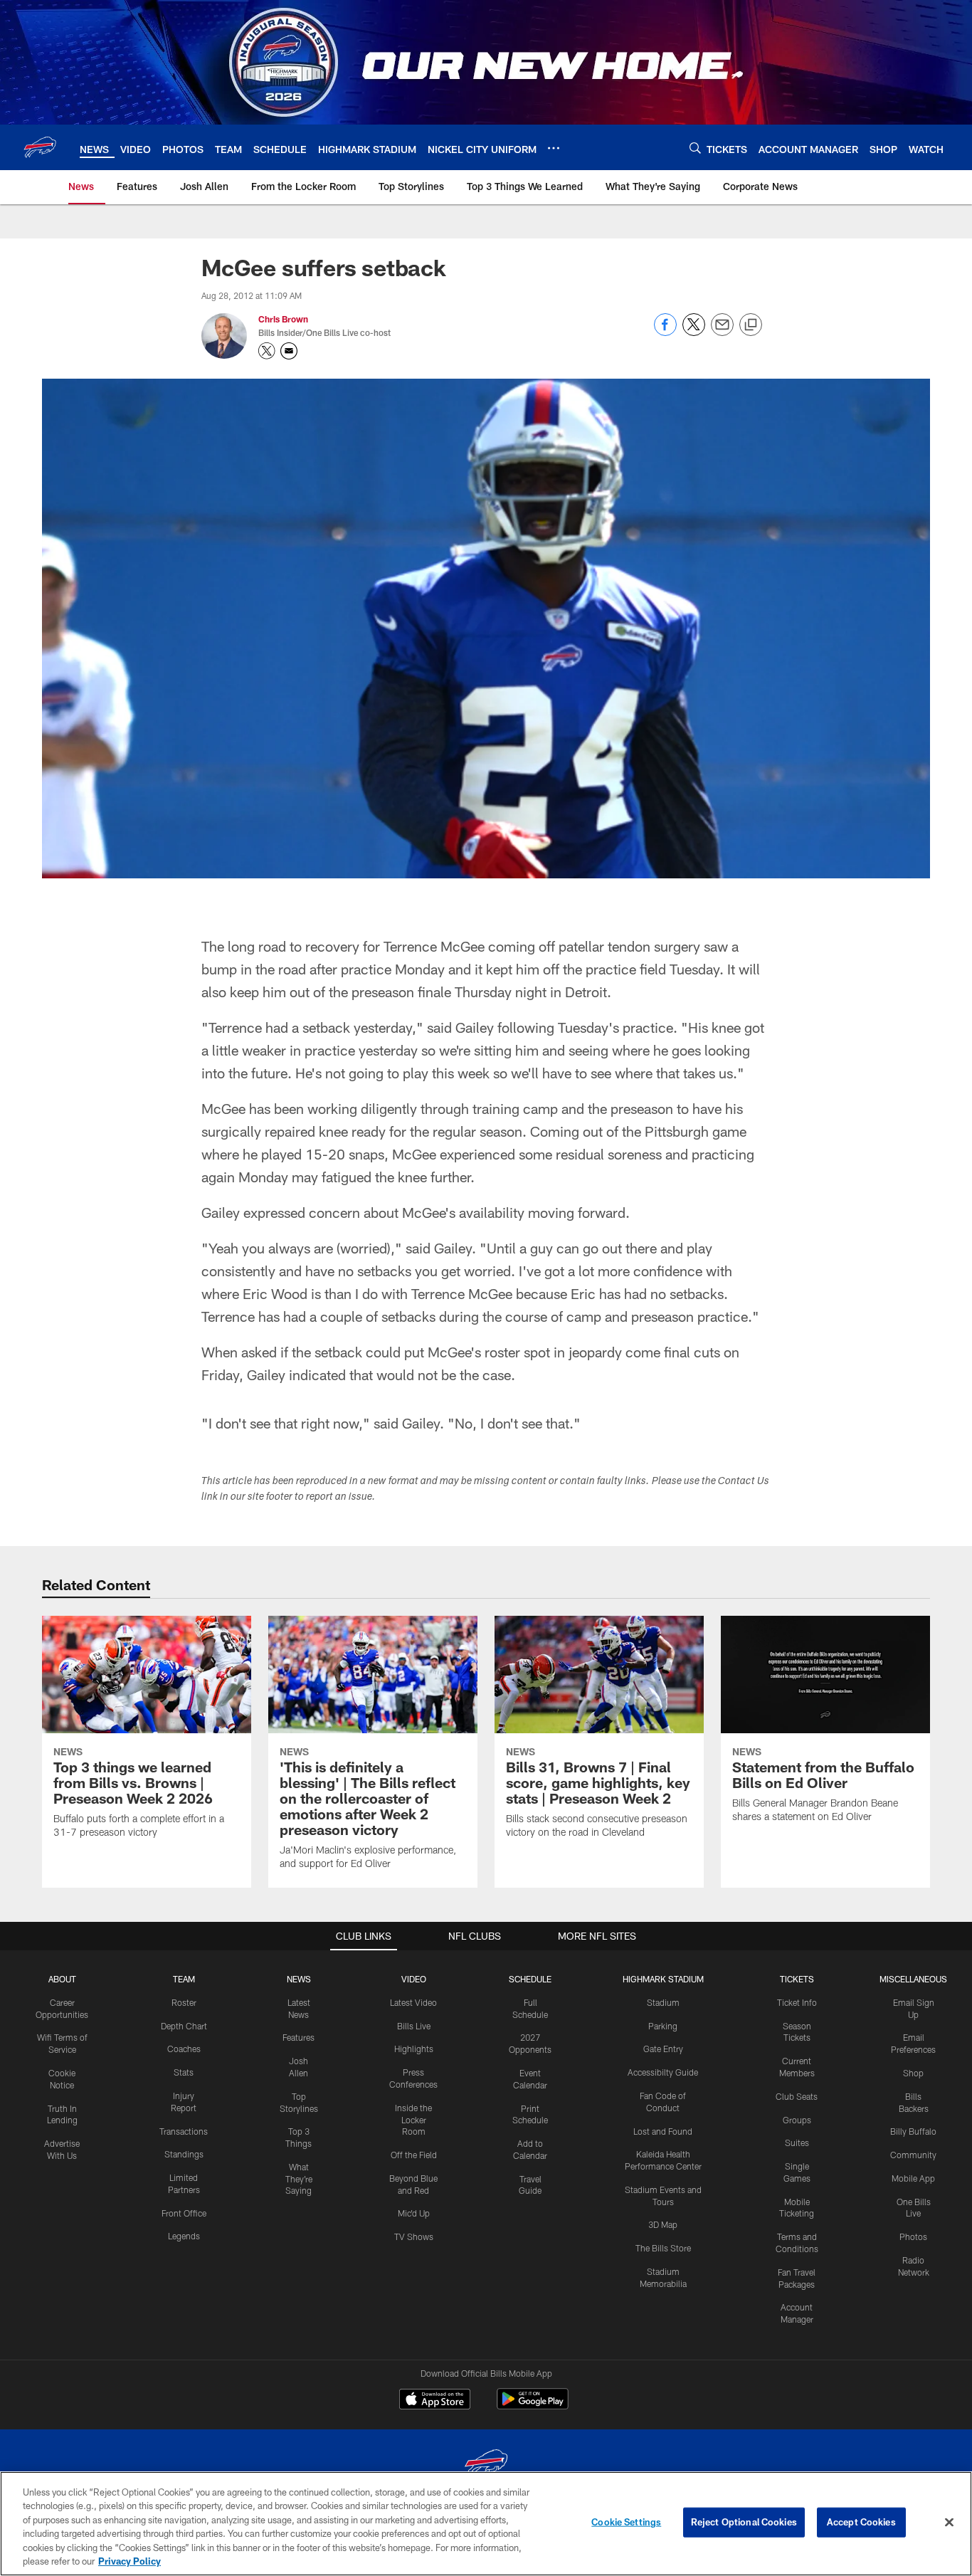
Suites (797, 2143)
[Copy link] (751, 325)
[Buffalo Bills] (486, 2465)
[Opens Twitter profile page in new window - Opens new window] (267, 351)
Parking (663, 2026)
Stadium (663, 2002)
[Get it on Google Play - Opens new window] (533, 2406)
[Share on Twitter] (694, 332)
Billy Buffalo (913, 2131)
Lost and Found (663, 2131)
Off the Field (414, 2155)
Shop (913, 2073)
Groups (797, 2120)
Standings (184, 2154)
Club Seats (797, 2096)
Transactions (184, 2131)
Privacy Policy (130, 2561)
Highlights (414, 2049)
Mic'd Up (414, 2213)
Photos (913, 2236)
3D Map (663, 2224)
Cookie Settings (626, 2522)
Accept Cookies (861, 2522)
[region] (486, 2524)
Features (299, 2037)
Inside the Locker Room (413, 2120)
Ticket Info (797, 2002)
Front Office (184, 2213)
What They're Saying (299, 2179)
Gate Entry (663, 2049)
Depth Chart (184, 2026)
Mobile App (913, 2178)
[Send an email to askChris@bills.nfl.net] (289, 351)
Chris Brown (283, 319)
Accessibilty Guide (663, 2072)
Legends (184, 2236)
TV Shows (414, 2236)
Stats (184, 2072)
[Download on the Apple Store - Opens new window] (435, 2401)
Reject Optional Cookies (744, 2522)
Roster (184, 2002)
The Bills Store (663, 2248)
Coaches (184, 2049)
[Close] (949, 2523)
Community (913, 2155)
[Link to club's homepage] (40, 147)
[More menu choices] (554, 148)
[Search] (695, 148)
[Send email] (722, 332)
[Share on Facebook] (665, 332)
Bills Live (414, 2026)
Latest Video (413, 2002)
